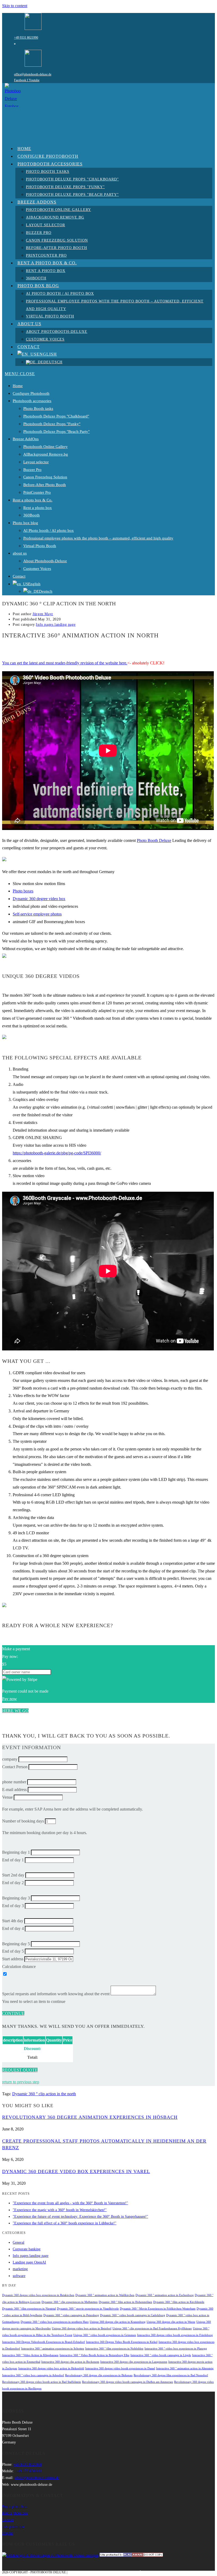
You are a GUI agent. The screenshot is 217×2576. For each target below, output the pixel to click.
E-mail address (14, 1790)
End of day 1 (13, 1860)
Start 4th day (13, 1921)
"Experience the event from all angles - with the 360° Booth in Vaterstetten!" (70, 2203)
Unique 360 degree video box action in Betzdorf (82, 2328)
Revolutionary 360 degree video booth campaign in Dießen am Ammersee (128, 2382)
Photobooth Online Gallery (46, 447)
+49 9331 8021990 (26, 38)
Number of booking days (23, 1821)
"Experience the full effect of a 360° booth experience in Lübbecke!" (65, 2223)
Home (18, 386)
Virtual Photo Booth (40, 546)
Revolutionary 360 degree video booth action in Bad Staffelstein (42, 2382)
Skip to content (15, 6)
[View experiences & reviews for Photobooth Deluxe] (50, 2555)
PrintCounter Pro (37, 492)
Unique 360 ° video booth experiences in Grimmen (105, 2335)
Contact (19, 576)
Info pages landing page (56, 625)
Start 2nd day (13, 1875)
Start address (13, 1959)
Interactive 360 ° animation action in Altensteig (185, 2368)
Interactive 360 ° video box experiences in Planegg (176, 2349)
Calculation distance (19, 1967)
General (19, 2242)
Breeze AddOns (26, 439)
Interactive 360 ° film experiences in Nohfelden (114, 2349)
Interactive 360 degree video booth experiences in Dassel (120, 2368)
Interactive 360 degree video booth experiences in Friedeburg (175, 2335)
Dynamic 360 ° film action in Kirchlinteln (179, 2302)
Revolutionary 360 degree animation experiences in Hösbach (90, 2117)
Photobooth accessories (32, 401)
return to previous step (21, 2082)
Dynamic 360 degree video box (39, 899)
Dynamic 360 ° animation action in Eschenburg (165, 2295)
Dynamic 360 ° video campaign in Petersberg (71, 2315)
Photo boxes (23, 891)
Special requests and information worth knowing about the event (56, 1994)
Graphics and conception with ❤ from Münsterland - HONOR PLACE (127, 2572)
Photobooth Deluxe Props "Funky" (52, 424)
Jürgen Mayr (43, 614)
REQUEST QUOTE (20, 2070)
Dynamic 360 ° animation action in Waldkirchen (105, 2295)
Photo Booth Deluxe (154, 840)
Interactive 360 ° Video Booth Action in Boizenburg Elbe (94, 2355)
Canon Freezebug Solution (45, 477)
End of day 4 (13, 1928)
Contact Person (15, 1767)
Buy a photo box (15, 2507)
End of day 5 (13, 1951)
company (10, 1759)
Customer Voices (37, 569)
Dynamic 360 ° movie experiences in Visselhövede (88, 2309)
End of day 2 (13, 1883)
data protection (13, 2527)
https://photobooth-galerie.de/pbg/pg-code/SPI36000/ (57, 1153)
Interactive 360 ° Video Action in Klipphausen (30, 2355)
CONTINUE (13, 2013)
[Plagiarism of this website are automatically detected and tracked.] (131, 2555)
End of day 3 (13, 1906)
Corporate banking (27, 2249)
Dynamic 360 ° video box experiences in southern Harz (55, 2322)
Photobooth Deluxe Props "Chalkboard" (56, 416)
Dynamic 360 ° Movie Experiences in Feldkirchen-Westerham (158, 2309)
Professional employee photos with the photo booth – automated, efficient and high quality (98, 538)
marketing (20, 2269)
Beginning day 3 (16, 1898)
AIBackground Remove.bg (46, 454)
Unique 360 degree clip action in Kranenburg (118, 2322)
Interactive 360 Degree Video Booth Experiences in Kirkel (122, 2342)
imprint (8, 2533)
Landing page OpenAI (29, 2262)
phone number (14, 1782)
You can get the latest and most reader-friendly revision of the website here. (65, 663)
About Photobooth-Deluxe (45, 561)
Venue (7, 1797)
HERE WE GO (15, 1711)
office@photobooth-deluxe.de (33, 74)
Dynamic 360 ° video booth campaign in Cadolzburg (133, 2315)
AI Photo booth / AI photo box (49, 530)
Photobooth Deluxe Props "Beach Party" (56, 432)
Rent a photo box (38, 508)
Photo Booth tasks (38, 409)
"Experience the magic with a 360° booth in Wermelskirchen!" (60, 2210)
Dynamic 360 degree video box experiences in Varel (76, 2171)
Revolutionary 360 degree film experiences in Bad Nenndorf (171, 2375)
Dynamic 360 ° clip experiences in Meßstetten (70, 2302)
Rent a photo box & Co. (33, 500)
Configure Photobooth (31, 393)
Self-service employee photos (37, 914)
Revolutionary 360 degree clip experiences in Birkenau (99, 2375)
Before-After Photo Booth (45, 485)
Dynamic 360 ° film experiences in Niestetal (29, 2309)
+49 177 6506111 (29, 2471)
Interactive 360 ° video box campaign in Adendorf (33, 2375)
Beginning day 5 (16, 1944)
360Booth (31, 515)
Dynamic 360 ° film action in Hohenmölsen (125, 2302)
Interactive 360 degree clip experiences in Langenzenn (134, 2362)
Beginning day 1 (16, 1852)
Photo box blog (25, 523)
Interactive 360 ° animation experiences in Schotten (53, 2349)
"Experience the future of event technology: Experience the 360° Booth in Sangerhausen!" (80, 2217)
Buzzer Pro (32, 470)
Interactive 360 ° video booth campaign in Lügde (161, 2355)
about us (20, 553)
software (19, 2276)
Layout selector (36, 462)
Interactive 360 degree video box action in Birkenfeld (51, 2368)
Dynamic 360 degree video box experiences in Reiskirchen (38, 2295)
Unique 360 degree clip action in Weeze (171, 2322)
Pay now (10, 1699)
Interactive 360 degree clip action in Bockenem (70, 2362)
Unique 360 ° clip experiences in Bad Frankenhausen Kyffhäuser (152, 2328)
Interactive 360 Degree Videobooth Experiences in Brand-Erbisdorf (44, 2342)
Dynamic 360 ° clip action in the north (44, 2094)
